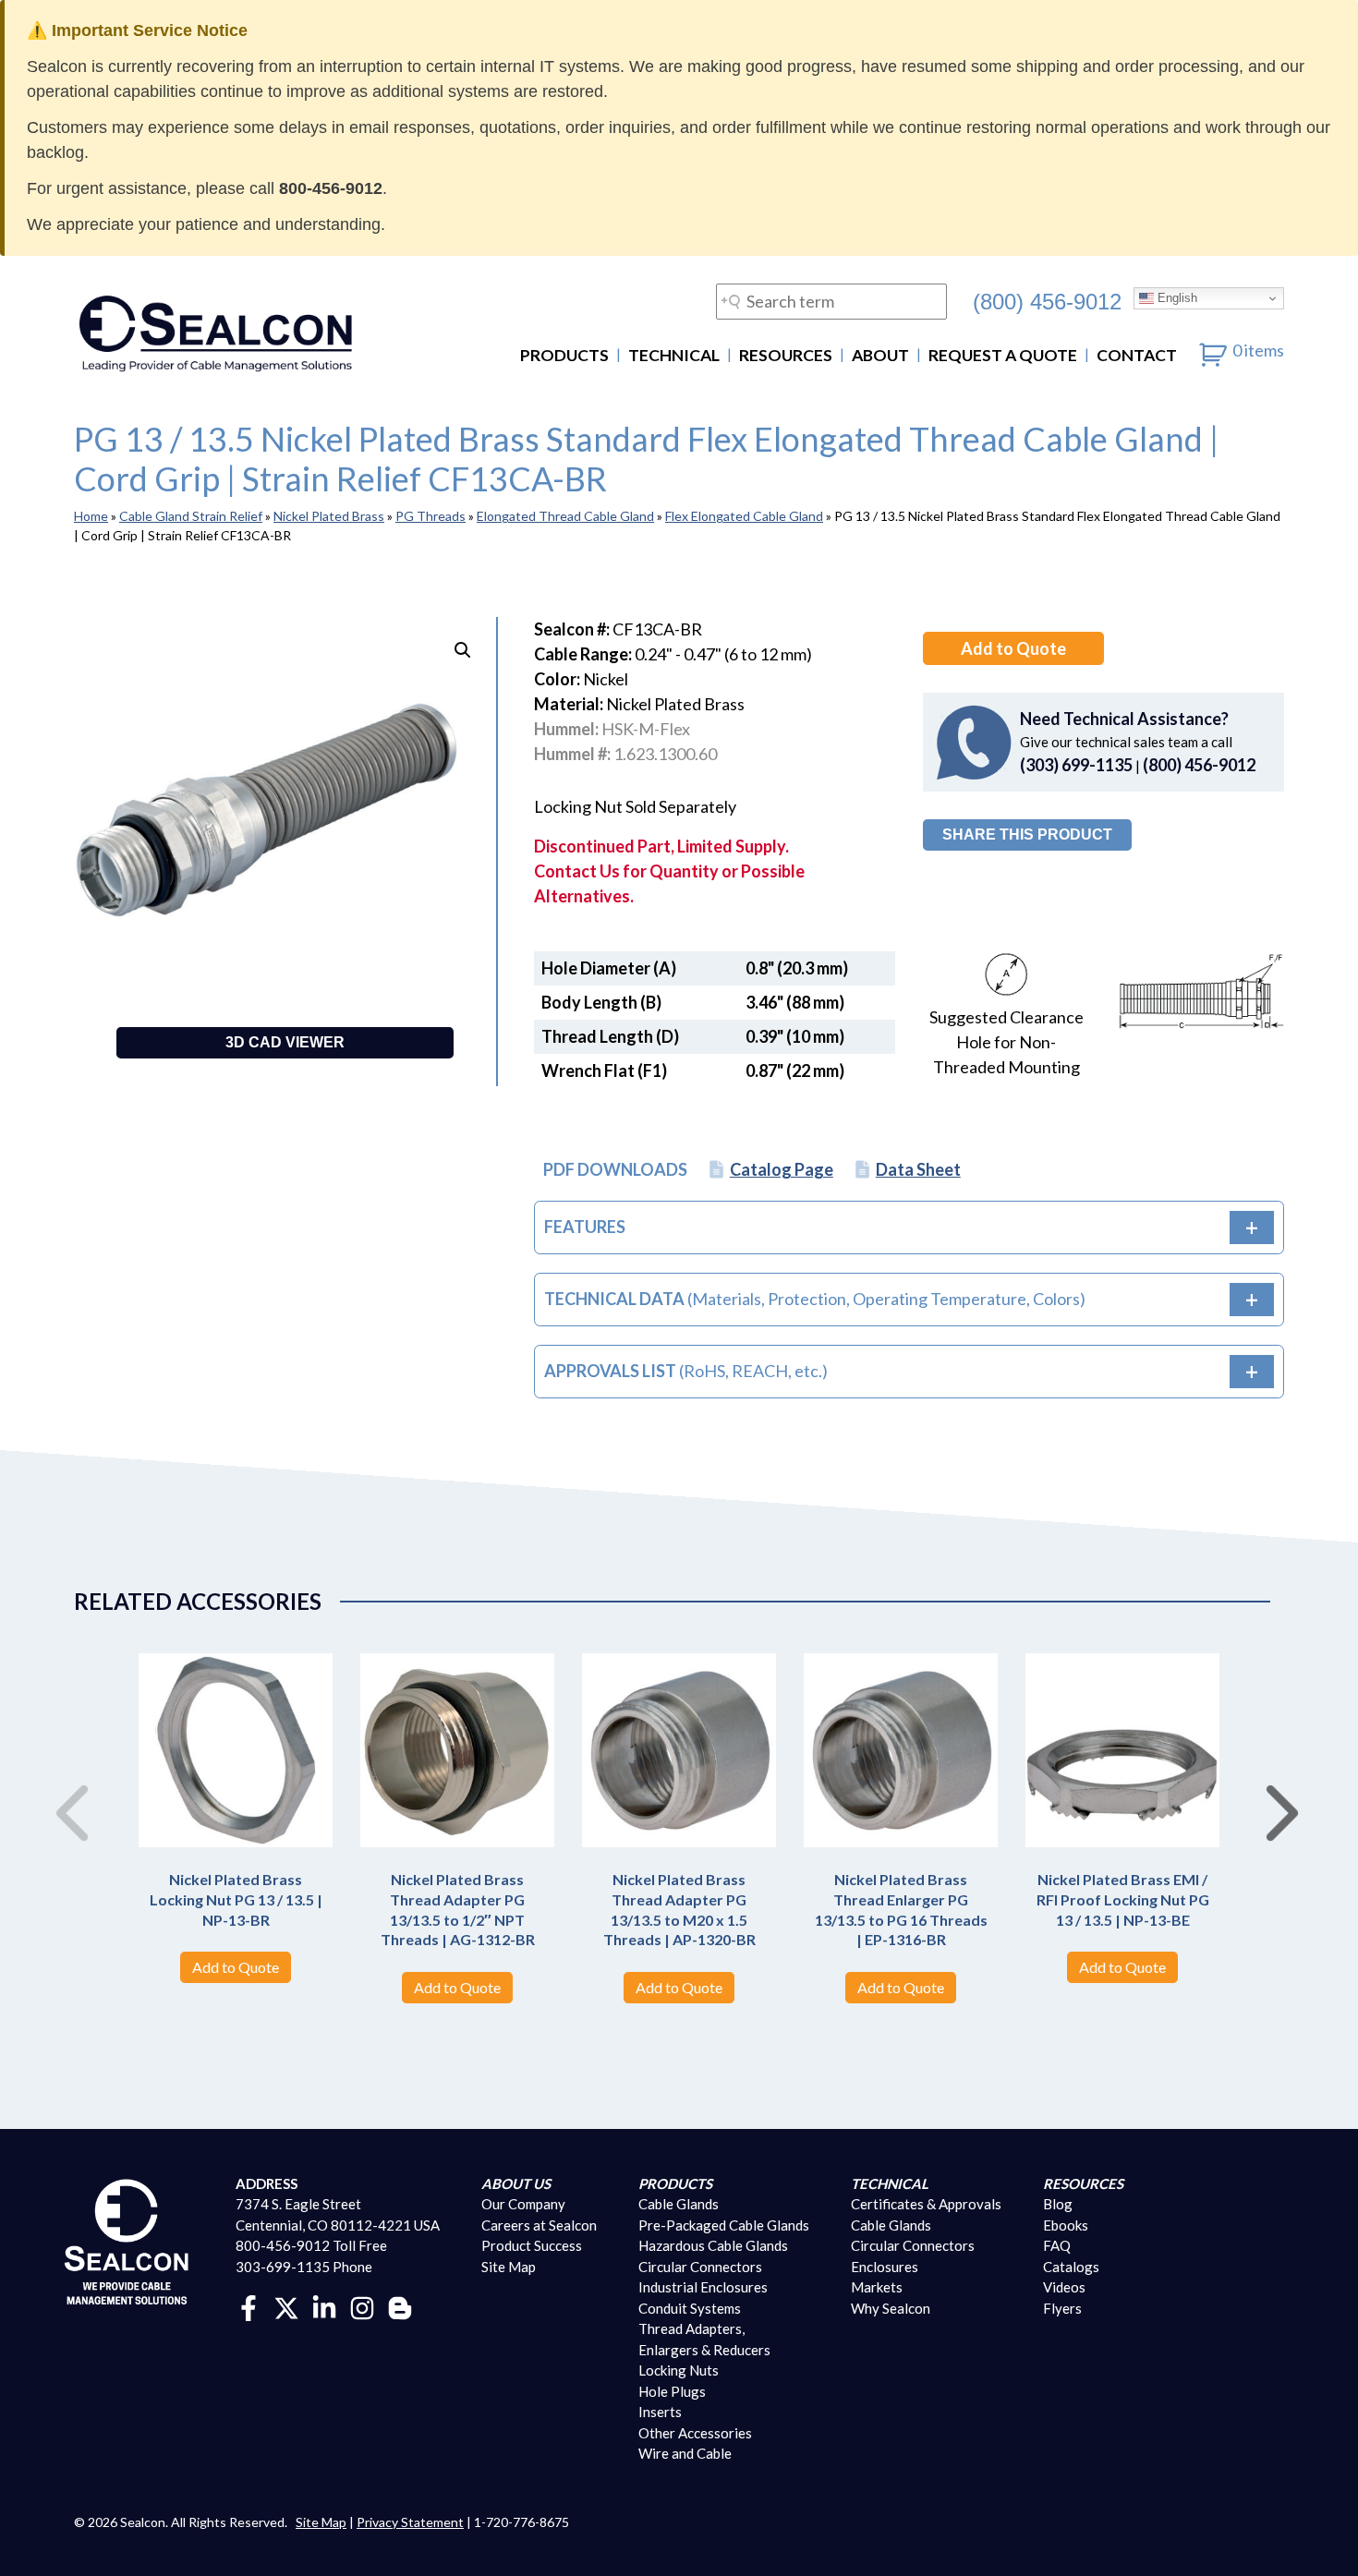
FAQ (1057, 2245)
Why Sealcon (891, 2308)
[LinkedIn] (324, 2306)
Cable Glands (679, 2204)
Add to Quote (1013, 648)
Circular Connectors (700, 2267)
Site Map (509, 2267)
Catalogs (1071, 2267)
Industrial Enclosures (703, 2287)
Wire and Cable (685, 2453)
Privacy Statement (410, 2522)
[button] (463, 650)
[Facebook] (249, 2306)
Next (1275, 1794)
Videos (1064, 2287)
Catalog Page (782, 1169)
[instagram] (362, 2306)
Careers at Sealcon (539, 2225)
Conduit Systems (690, 2308)
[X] (286, 2306)
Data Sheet (918, 1169)
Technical (674, 355)
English (1176, 298)
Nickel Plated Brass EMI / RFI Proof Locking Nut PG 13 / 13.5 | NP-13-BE (1123, 1899)
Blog (1058, 2204)
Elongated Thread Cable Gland (565, 516)
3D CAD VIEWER (285, 1042)
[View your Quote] (1213, 350)
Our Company (523, 2204)
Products (564, 355)
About (880, 355)
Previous (65, 1794)
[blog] (400, 2306)
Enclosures (885, 2267)
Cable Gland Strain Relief (191, 516)
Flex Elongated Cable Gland (744, 516)
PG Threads (430, 516)
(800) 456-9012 (1047, 301)
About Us (516, 2183)
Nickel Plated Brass (329, 516)
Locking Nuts (679, 2370)
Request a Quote (1003, 355)
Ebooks (1066, 2225)
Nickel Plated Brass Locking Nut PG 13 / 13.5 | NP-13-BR (236, 1899)
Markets (877, 2287)
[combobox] (831, 302)
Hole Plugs (672, 2391)
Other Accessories (695, 2433)
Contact (1137, 355)
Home (91, 516)
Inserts (660, 2412)
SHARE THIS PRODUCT (1027, 834)
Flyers (1062, 2308)
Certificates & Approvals (926, 2204)
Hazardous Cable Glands (713, 2245)
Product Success (532, 2245)
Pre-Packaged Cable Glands (724, 2225)
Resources (786, 355)
